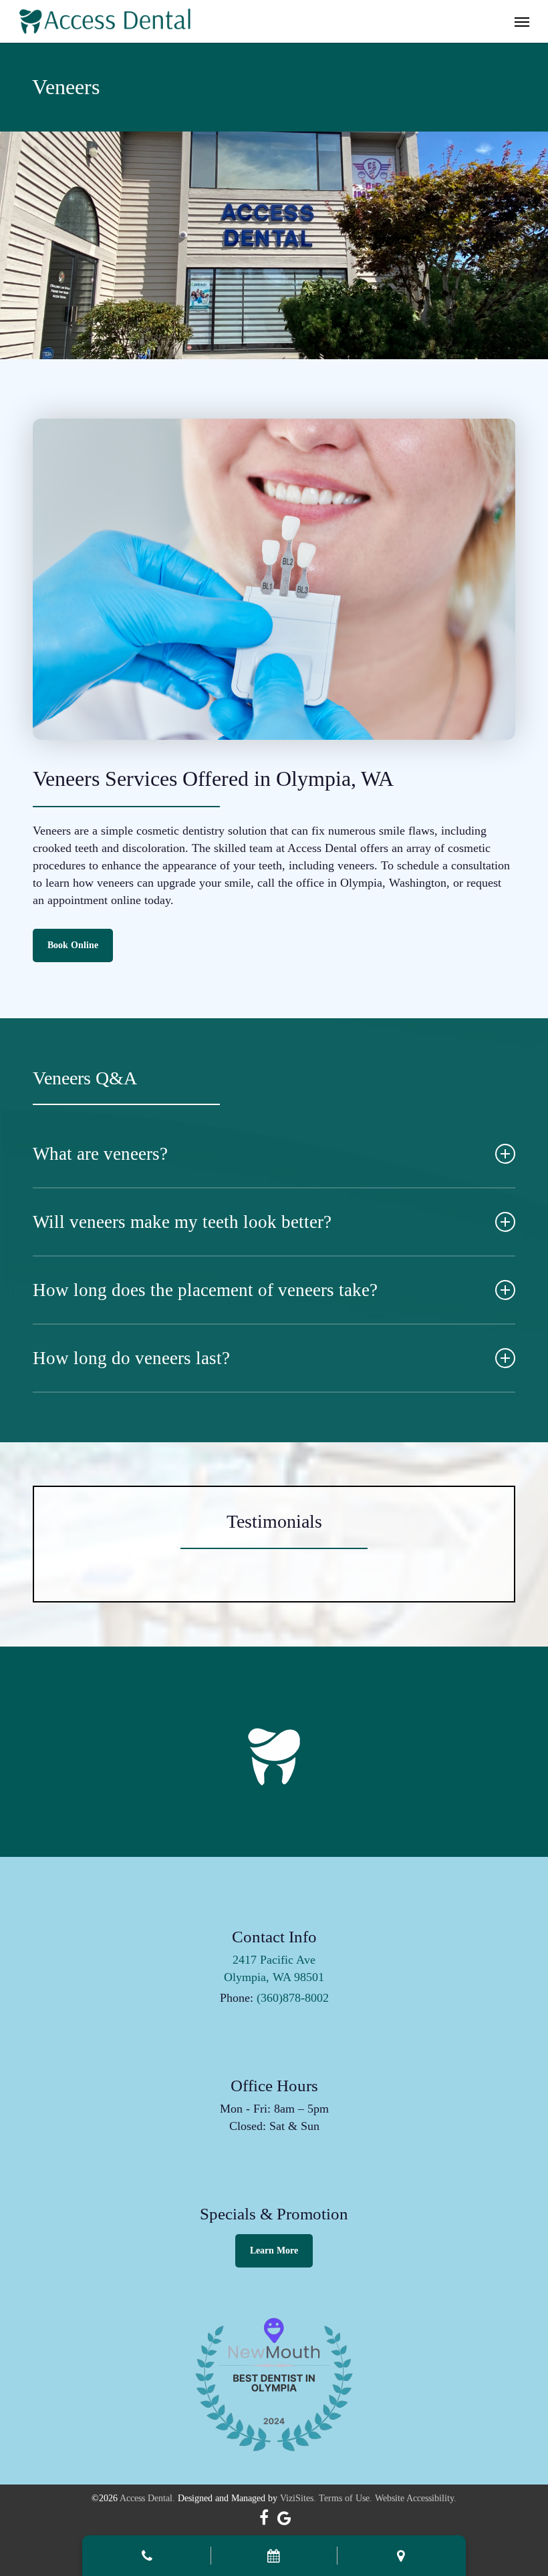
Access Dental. (147, 2498)
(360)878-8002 (293, 1998)
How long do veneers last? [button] (131, 1358)
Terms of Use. (346, 2498)
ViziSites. (298, 2498)
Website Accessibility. (416, 2498)
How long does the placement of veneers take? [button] (205, 1290)
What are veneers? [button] (100, 1154)
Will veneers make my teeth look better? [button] (182, 1222)
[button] (522, 21)
